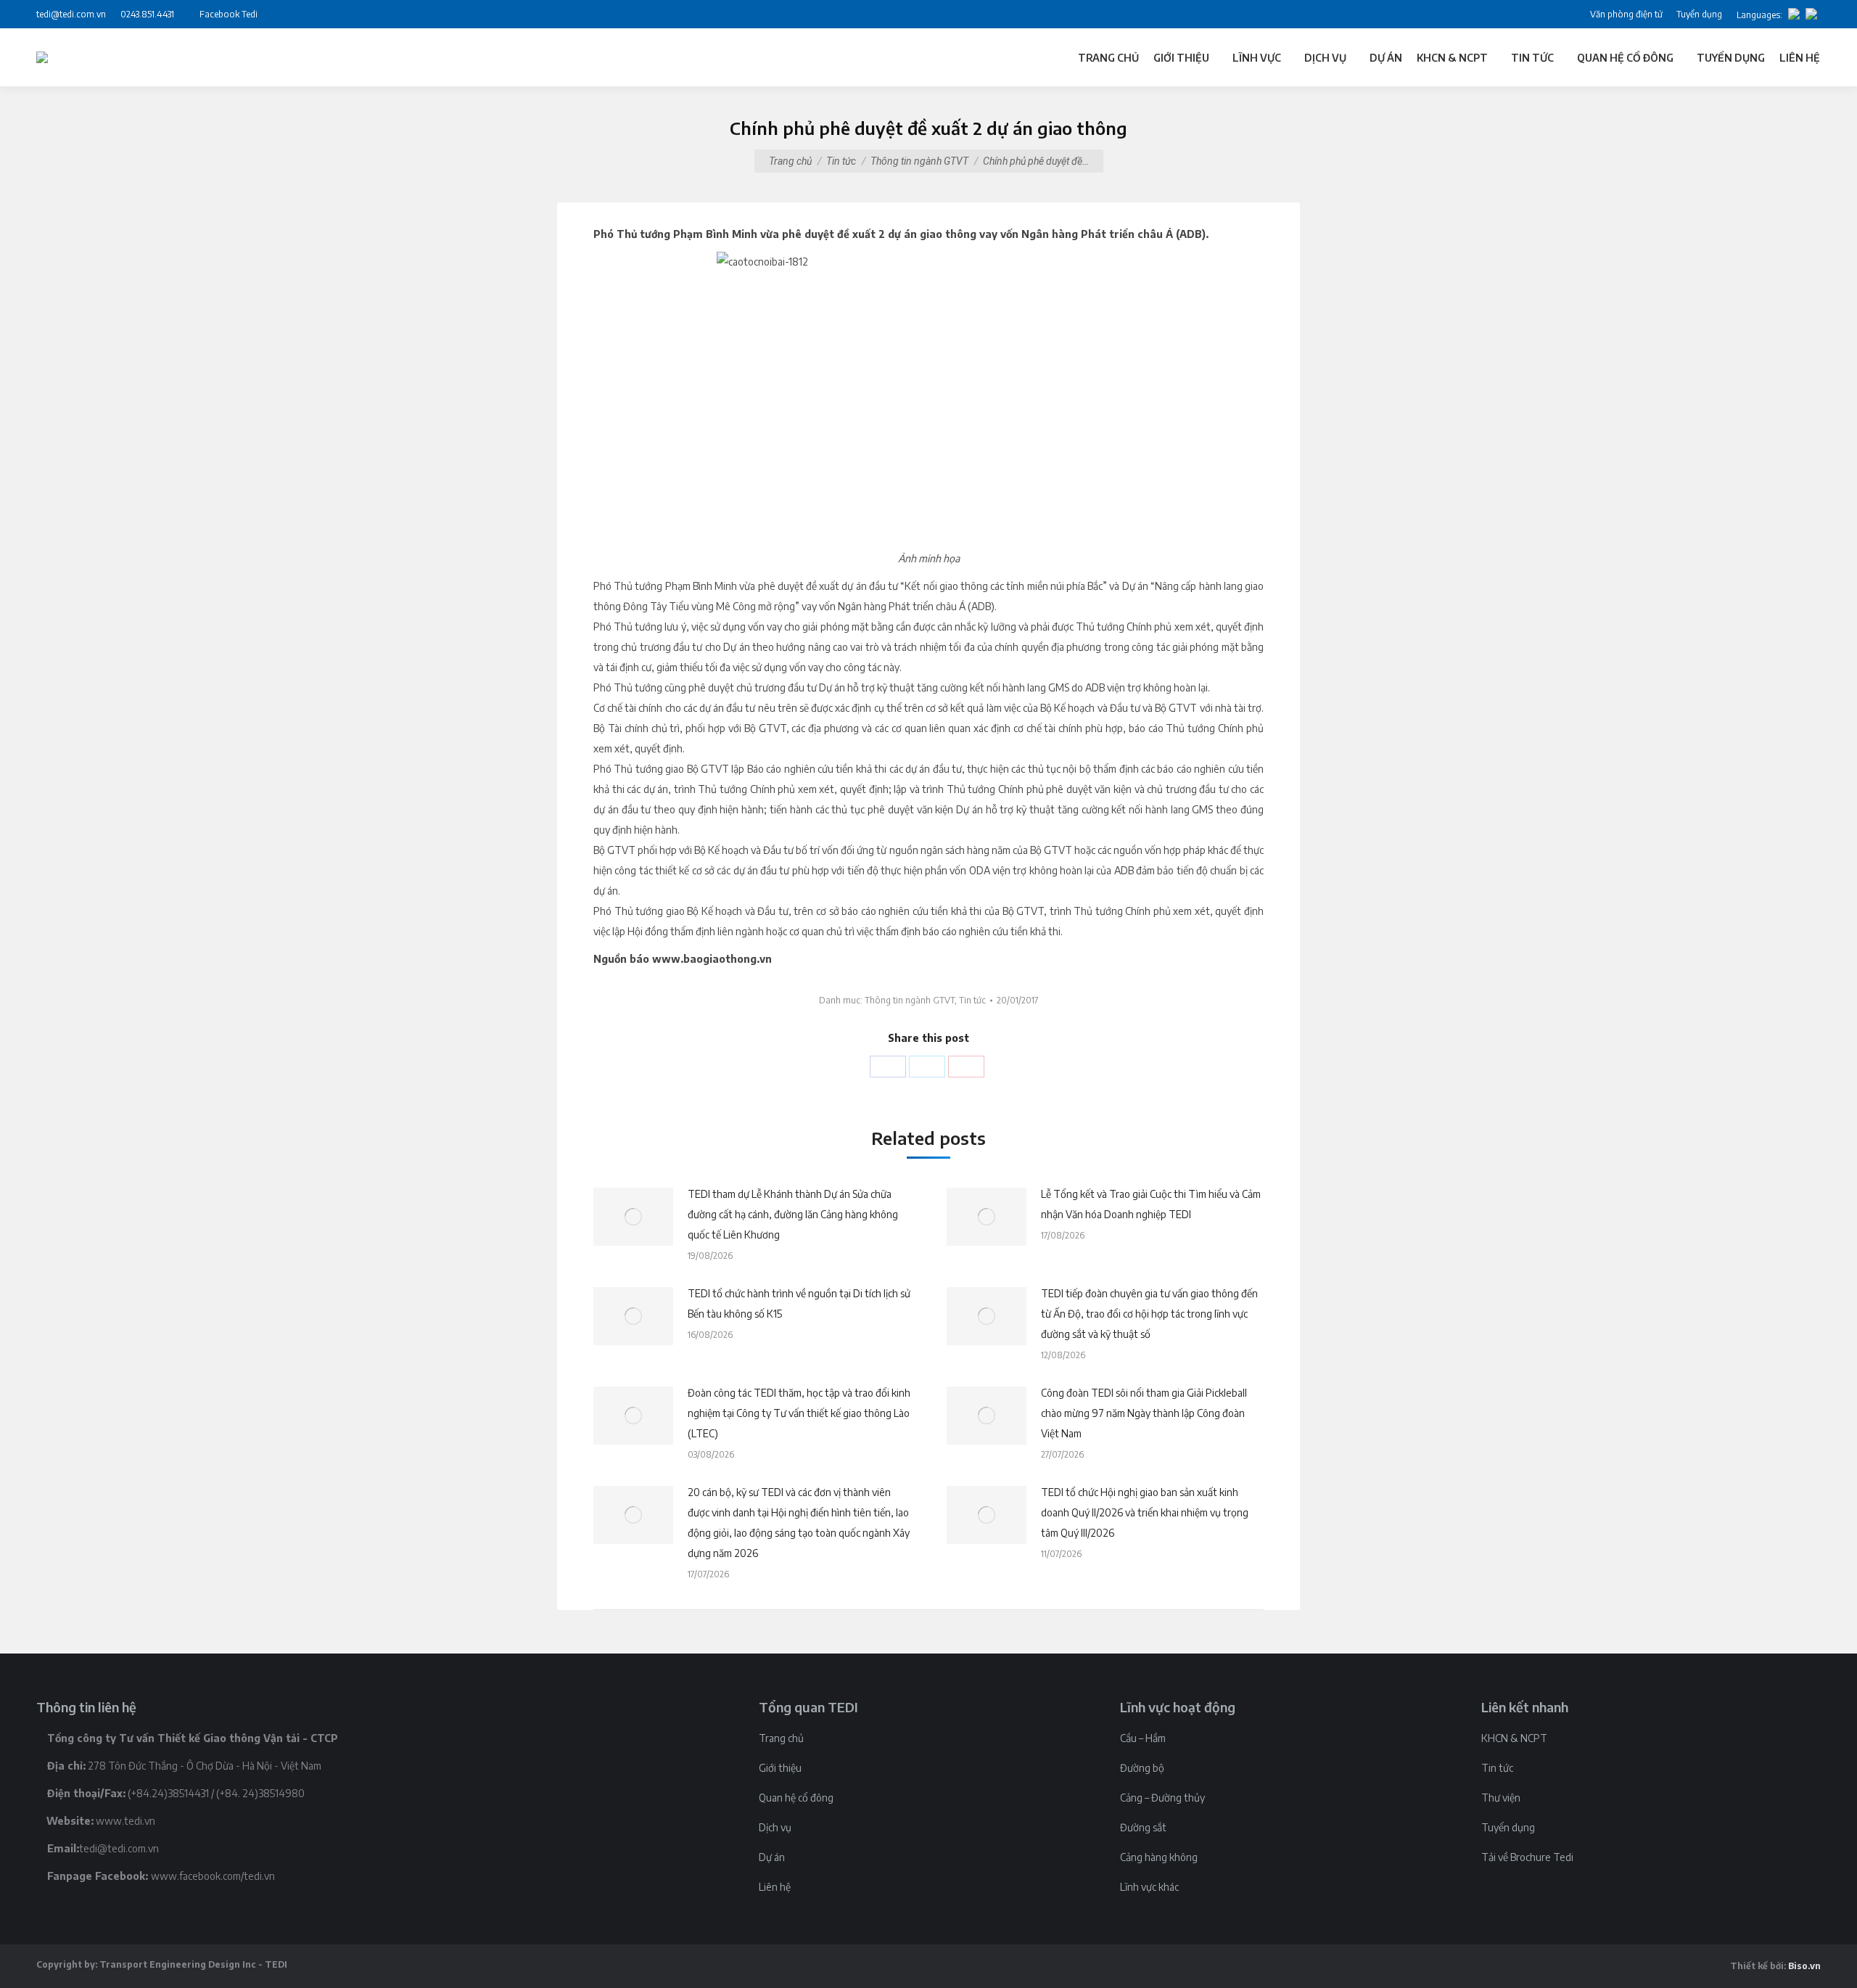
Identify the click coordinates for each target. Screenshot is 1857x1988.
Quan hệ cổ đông (796, 1798)
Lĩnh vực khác (1149, 1887)
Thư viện (1501, 1798)
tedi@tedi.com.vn (119, 1848)
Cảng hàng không (1159, 1857)
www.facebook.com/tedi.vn (213, 1876)
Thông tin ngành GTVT (919, 161)
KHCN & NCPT (1514, 1738)
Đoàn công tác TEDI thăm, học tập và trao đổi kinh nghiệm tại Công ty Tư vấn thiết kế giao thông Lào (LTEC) (799, 1413)
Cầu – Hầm (1143, 1738)
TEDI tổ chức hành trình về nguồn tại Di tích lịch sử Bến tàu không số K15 (799, 1303)
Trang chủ (790, 161)
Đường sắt (1143, 1827)
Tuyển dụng (1508, 1827)
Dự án (772, 1857)
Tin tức (841, 161)
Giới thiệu (780, 1768)
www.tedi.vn (125, 1821)
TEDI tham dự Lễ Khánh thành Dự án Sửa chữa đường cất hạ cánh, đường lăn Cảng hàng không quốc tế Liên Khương (793, 1214)
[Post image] (633, 1217)
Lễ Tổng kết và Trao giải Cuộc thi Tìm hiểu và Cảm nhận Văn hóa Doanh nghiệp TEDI (1151, 1204)
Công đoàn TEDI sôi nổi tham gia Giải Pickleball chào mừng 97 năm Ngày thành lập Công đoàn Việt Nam (1144, 1413)
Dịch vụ (775, 1827)
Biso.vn (1804, 1966)
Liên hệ (775, 1887)
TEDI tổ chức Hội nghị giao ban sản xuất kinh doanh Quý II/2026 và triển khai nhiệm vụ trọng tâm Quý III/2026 (1145, 1512)
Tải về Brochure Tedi (1527, 1857)
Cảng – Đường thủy (1162, 1798)
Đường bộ (1142, 1768)
